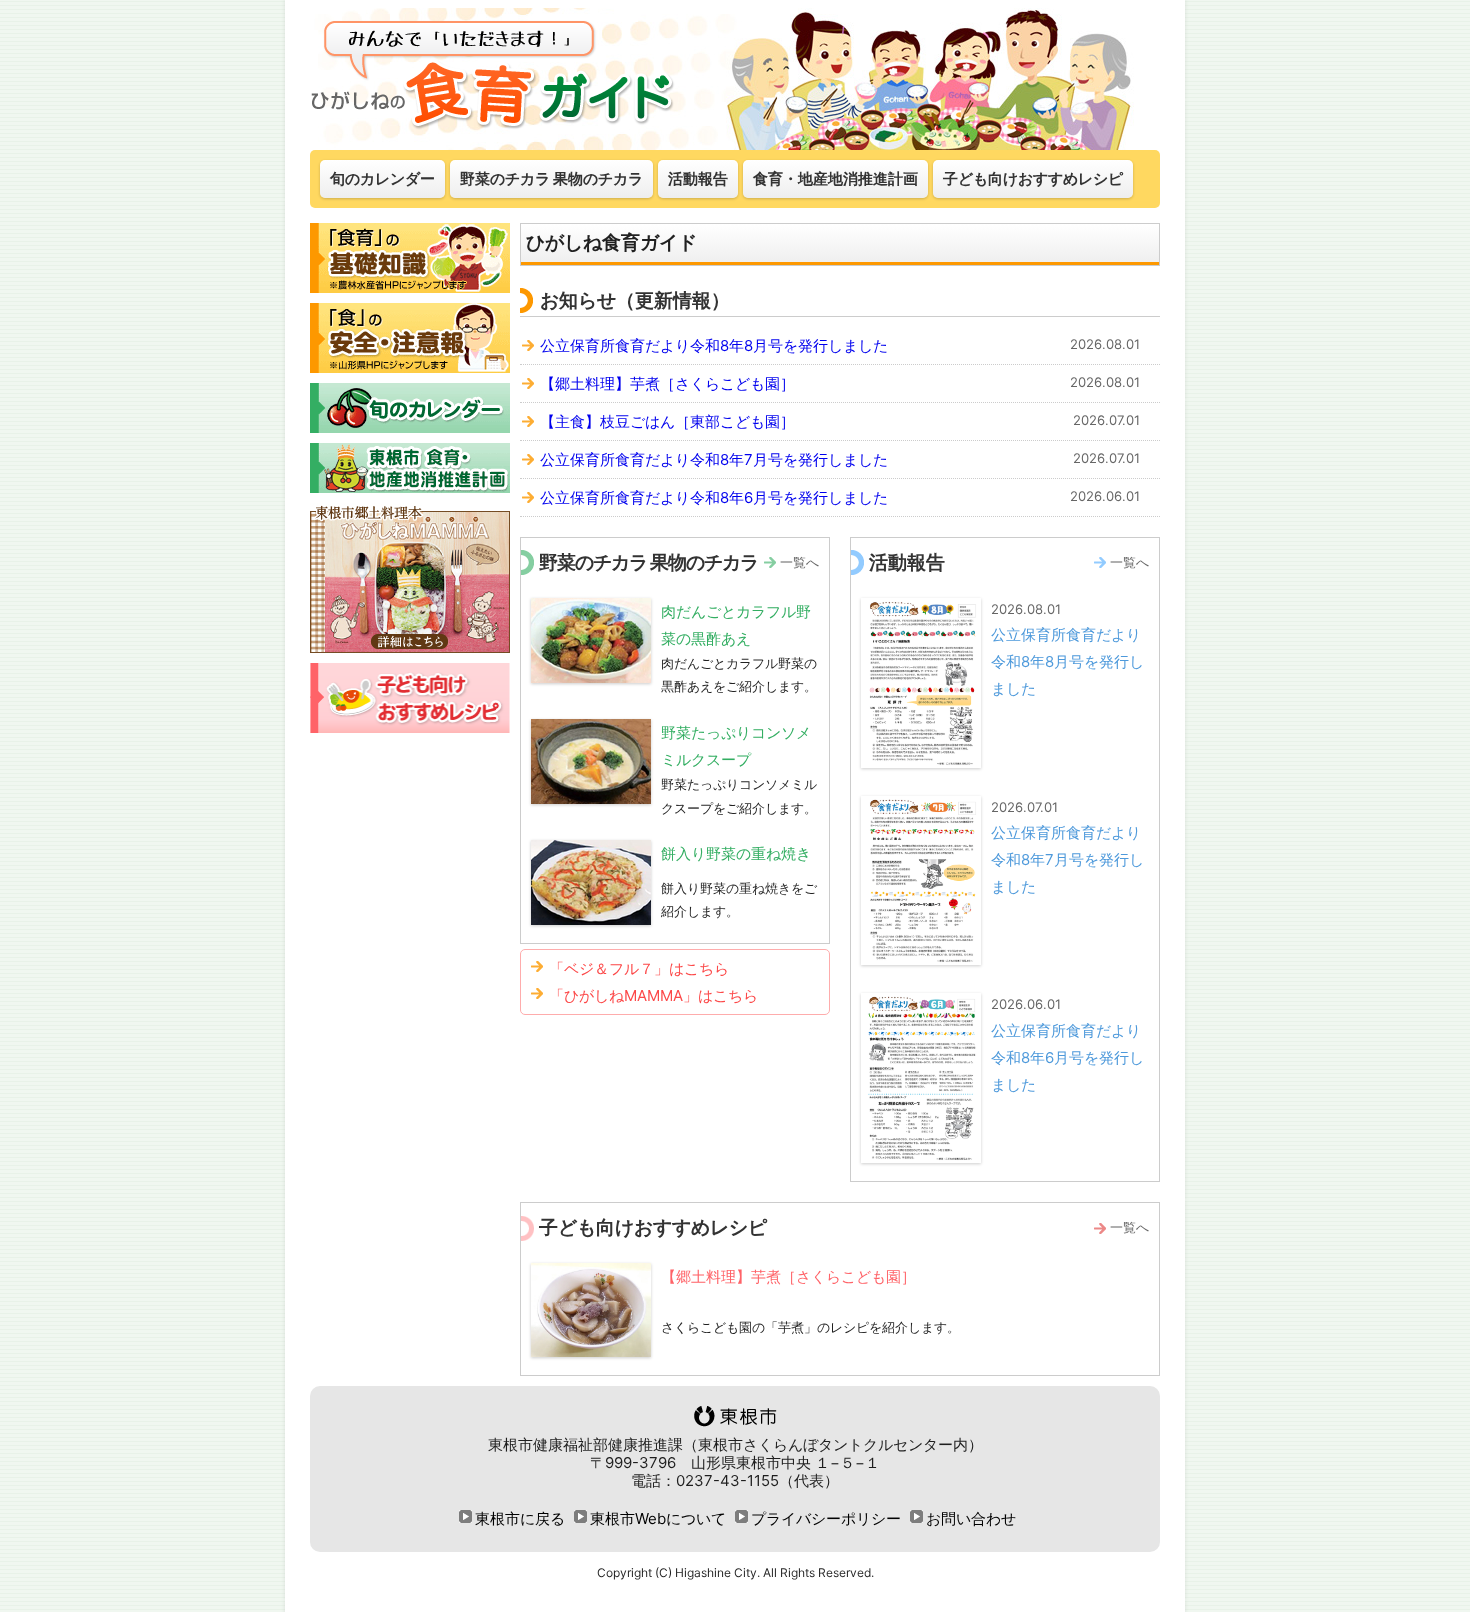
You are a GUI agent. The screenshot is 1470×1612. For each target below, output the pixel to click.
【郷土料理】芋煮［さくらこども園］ (667, 383)
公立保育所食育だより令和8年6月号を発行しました (714, 497)
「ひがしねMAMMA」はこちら (653, 995)
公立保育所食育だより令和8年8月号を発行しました (714, 345)
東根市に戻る (520, 1518)
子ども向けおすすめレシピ (1033, 178)
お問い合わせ (971, 1518)
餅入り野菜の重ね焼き (736, 853)
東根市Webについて (658, 1518)
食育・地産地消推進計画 (835, 178)
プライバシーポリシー (826, 1518)
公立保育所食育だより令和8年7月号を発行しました (714, 459)
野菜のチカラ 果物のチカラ (551, 178)
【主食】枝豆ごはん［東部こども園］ (667, 421)
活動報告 (698, 178)
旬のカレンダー (382, 178)
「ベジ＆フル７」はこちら (639, 968)
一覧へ (799, 562)
